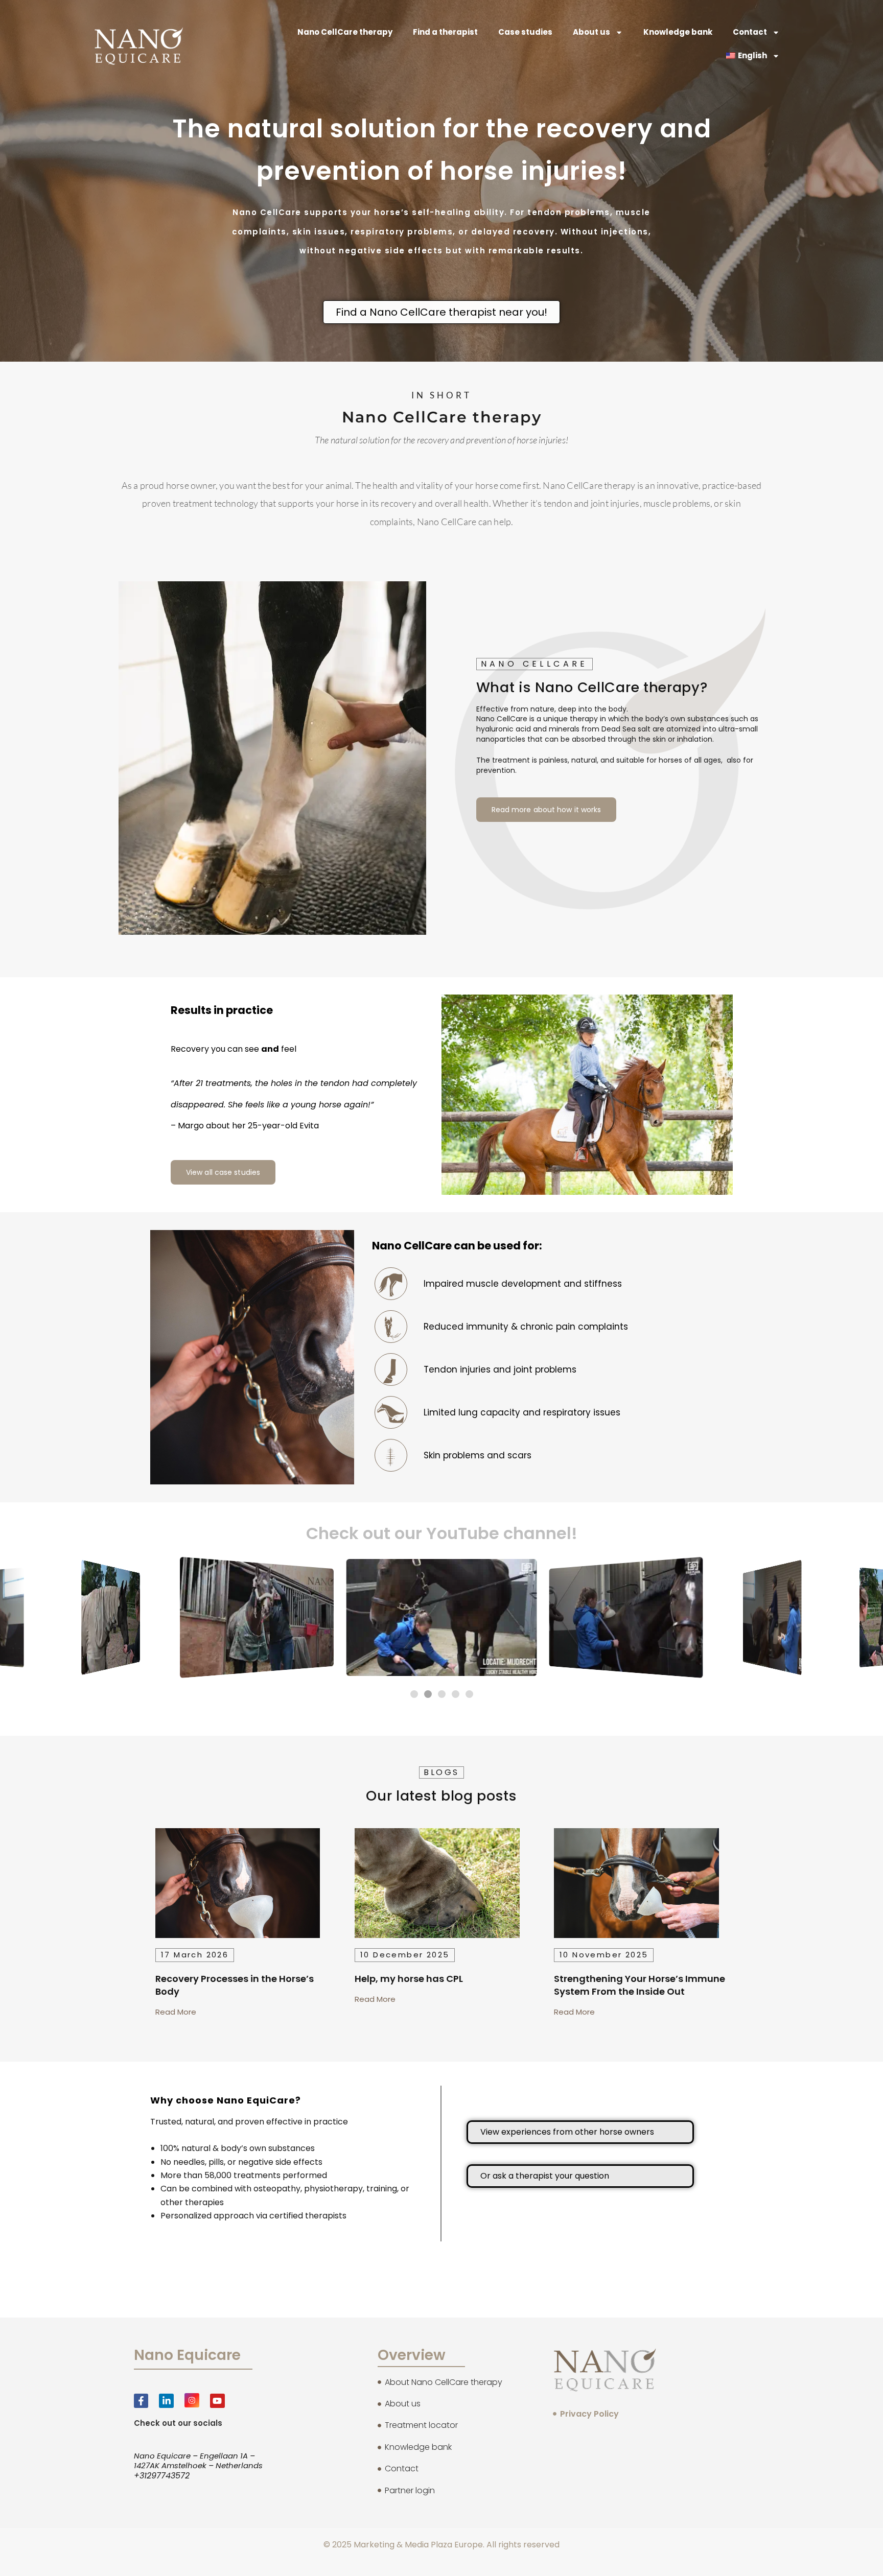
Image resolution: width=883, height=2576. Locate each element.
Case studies (525, 32)
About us (591, 32)
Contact (750, 32)
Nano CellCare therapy (345, 32)
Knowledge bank (678, 32)
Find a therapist (445, 32)
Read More (176, 2012)
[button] (414, 1694)
